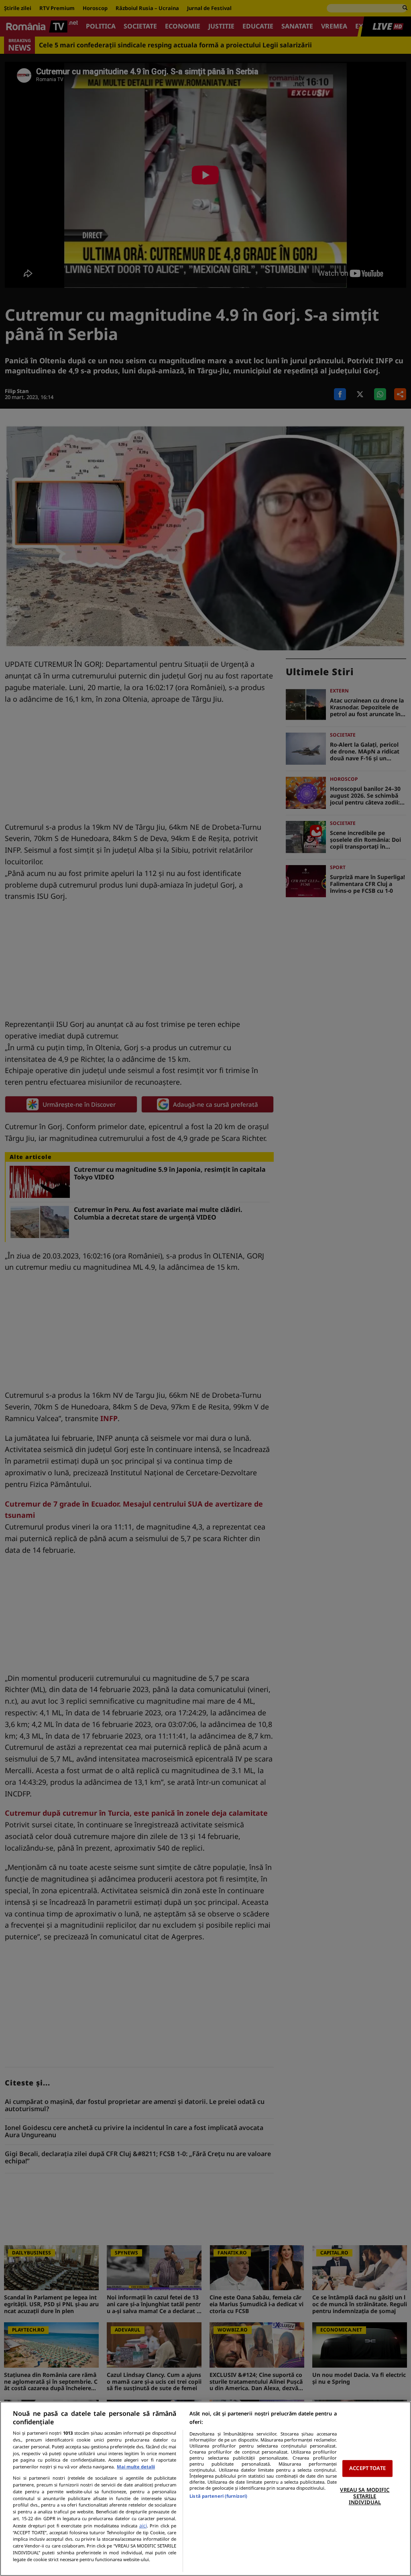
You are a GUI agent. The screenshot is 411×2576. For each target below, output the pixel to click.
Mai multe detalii (136, 2467)
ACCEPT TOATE (367, 2468)
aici (143, 2526)
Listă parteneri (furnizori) (218, 2496)
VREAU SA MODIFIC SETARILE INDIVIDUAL (365, 2496)
